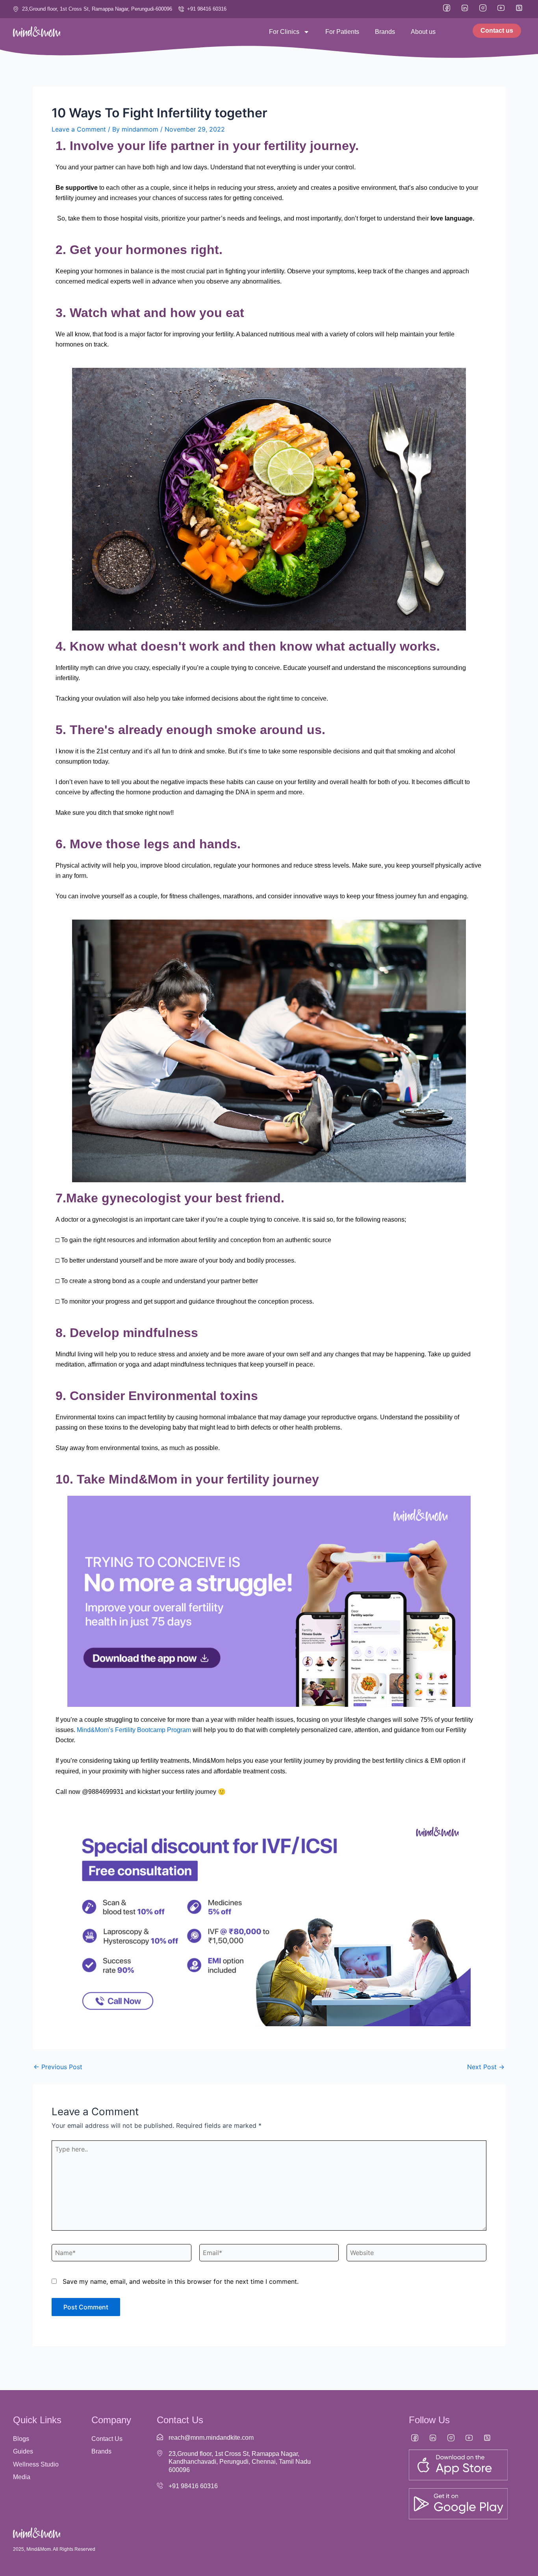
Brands (385, 32)
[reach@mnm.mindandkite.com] (160, 2437)
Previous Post (58, 2067)
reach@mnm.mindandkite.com (211, 2438)
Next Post (486, 2067)
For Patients (342, 32)
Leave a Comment (79, 129)
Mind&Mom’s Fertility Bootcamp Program (134, 1730)
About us (423, 32)
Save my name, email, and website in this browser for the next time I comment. (181, 2281)
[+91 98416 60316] (160, 2485)
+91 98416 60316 (193, 2486)
